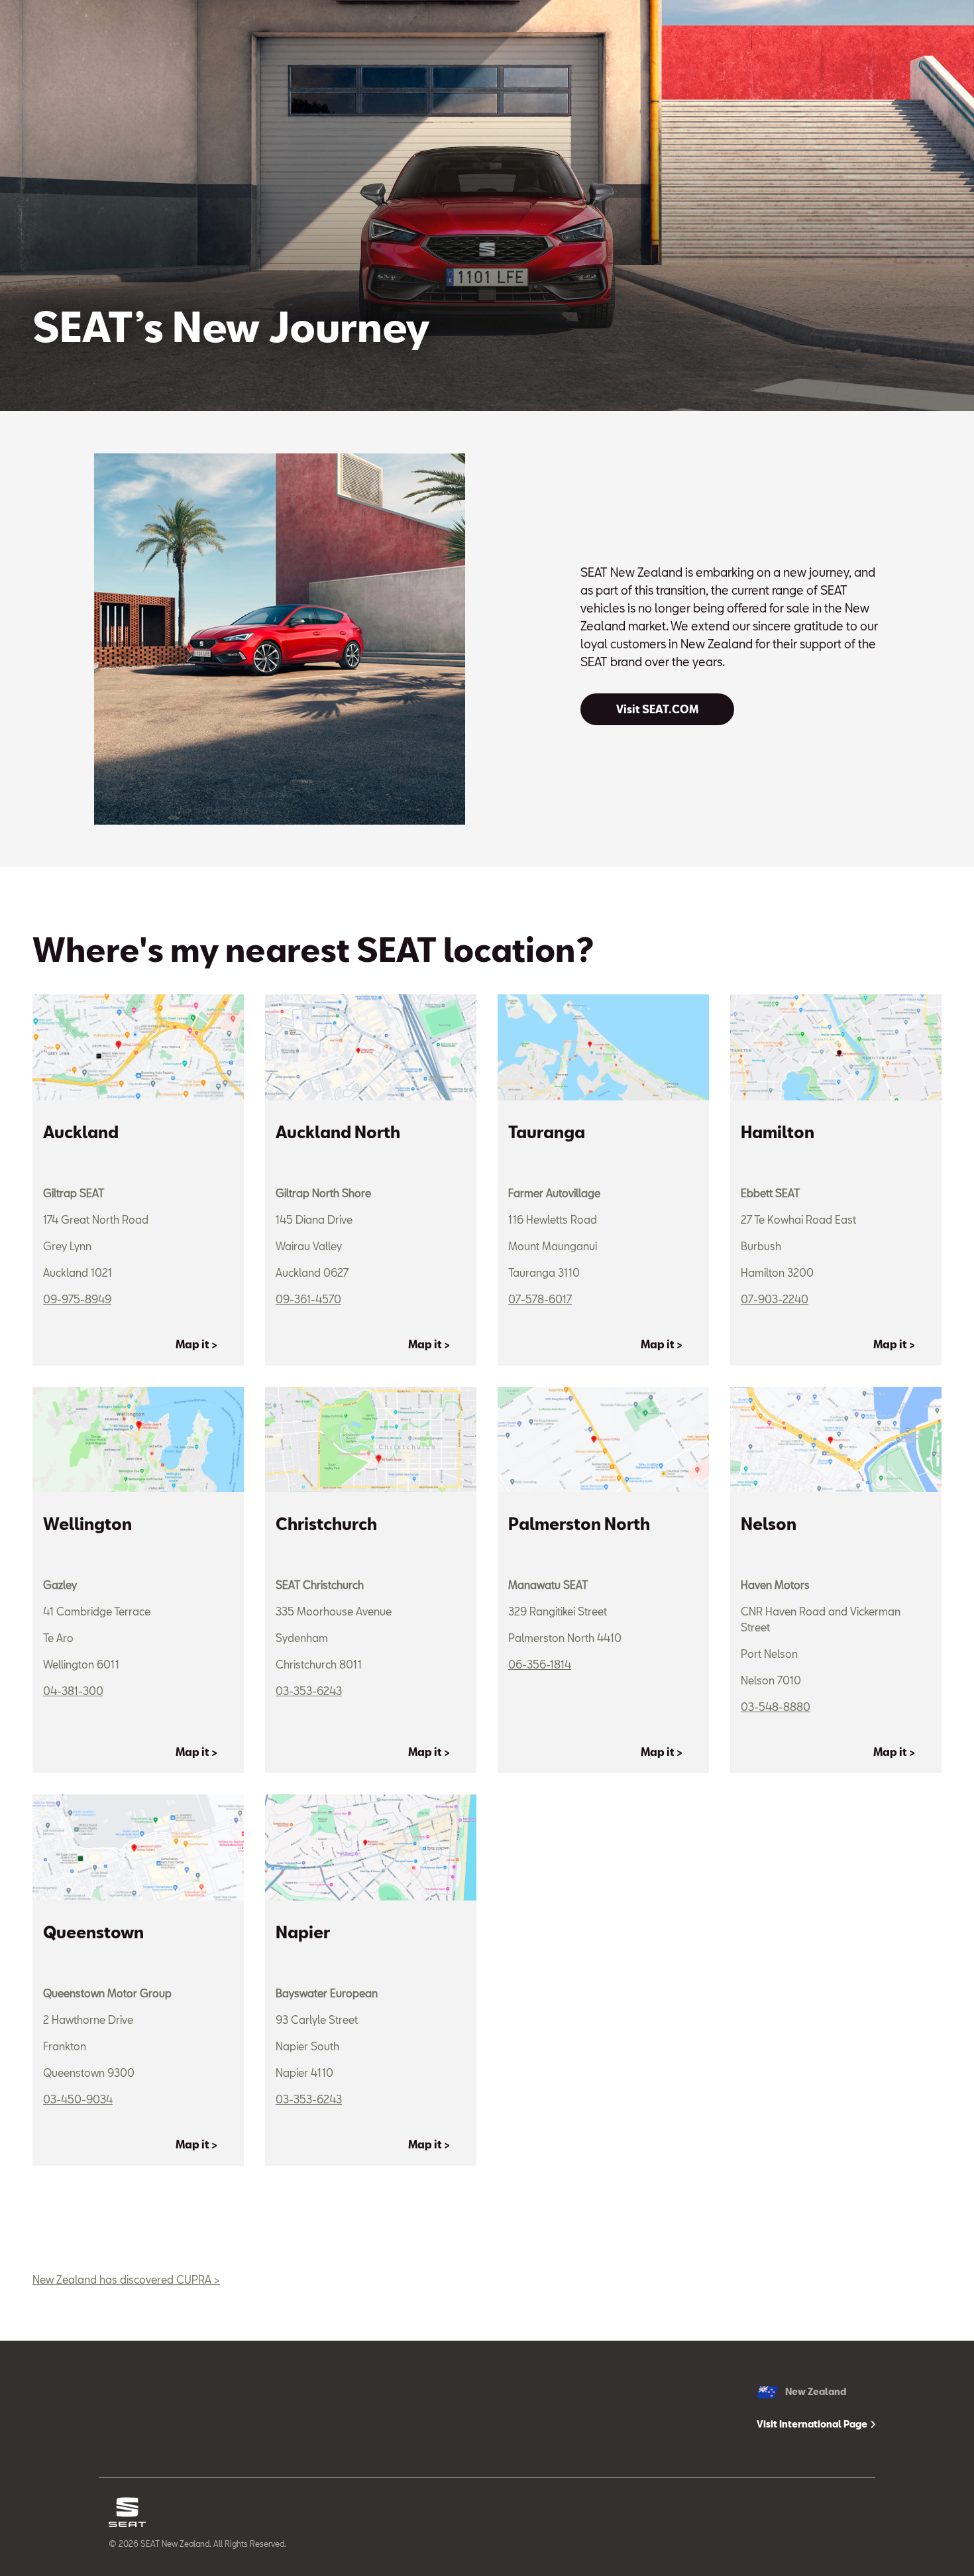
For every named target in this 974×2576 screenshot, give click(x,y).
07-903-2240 (775, 1299)
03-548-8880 (776, 1707)
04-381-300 (73, 1691)
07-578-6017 (540, 1299)
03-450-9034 (78, 2099)
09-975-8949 (77, 1299)
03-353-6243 (309, 1691)
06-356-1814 (540, 1664)
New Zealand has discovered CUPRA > (126, 2279)
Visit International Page (813, 2424)
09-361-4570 (308, 1299)
